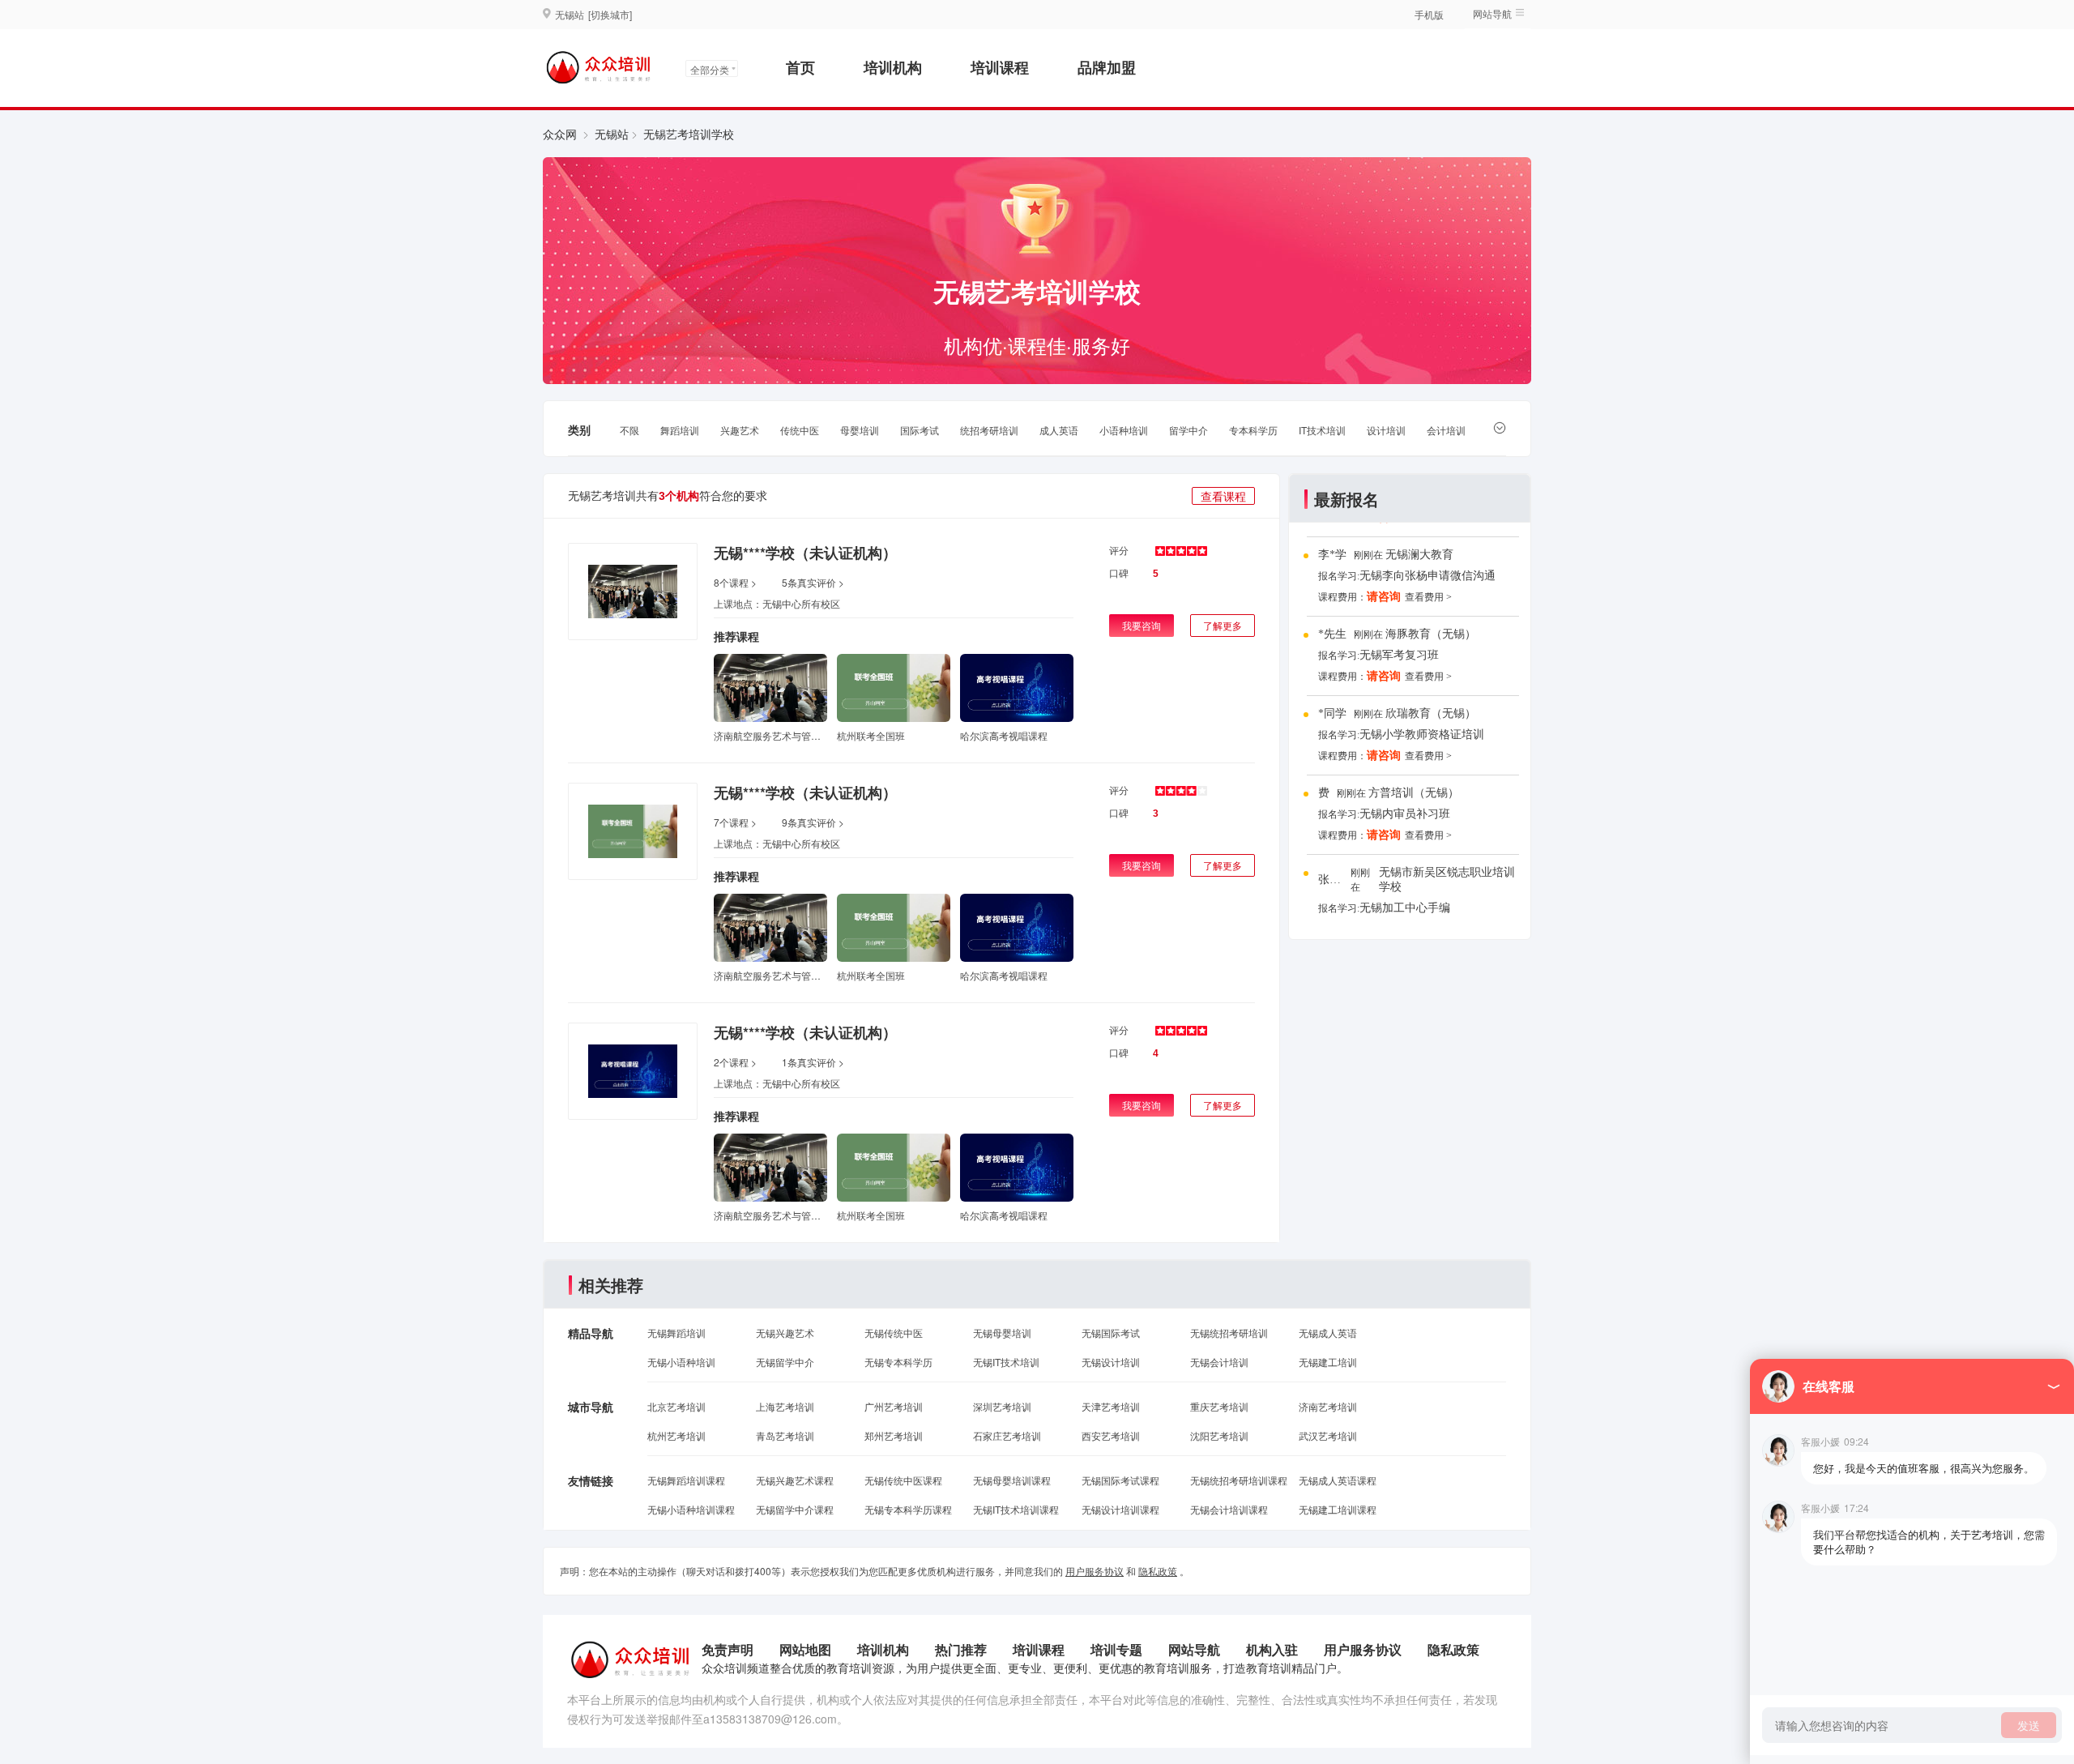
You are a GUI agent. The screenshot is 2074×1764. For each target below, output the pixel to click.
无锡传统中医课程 (903, 1480)
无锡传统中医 (894, 1333)
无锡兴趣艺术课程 (795, 1480)
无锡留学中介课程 (795, 1509)
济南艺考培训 (1328, 1406)
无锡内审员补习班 (1405, 814)
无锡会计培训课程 (1229, 1509)
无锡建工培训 (1328, 1362)
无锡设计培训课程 (1120, 1509)
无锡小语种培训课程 (691, 1509)
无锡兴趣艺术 (785, 1333)
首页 (800, 67)
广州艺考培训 (894, 1406)
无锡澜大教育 (1419, 555)
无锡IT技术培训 (1006, 1362)
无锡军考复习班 (1399, 655)
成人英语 (1059, 430)
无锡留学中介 (785, 1362)
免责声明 (728, 1649)
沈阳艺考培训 (1219, 1435)
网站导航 (1194, 1649)
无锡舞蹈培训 (676, 1333)
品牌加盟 (1107, 67)
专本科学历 (1253, 430)
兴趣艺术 (740, 430)
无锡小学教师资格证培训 (1422, 735)
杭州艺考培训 (676, 1435)
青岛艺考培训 (785, 1435)
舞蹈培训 (680, 430)
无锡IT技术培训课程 (1016, 1509)
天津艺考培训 (1111, 1406)
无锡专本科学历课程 (908, 1509)
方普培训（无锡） (1414, 793)
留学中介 (1188, 430)
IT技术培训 (1322, 430)
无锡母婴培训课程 (1012, 1480)
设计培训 (1386, 430)
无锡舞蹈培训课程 (686, 1480)
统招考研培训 (989, 430)
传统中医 (800, 430)
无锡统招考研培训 (1229, 1333)
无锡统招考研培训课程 (1239, 1480)
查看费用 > (1428, 597)
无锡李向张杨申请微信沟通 (1427, 576)
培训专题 (1116, 1649)
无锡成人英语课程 (1338, 1480)
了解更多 (1223, 625)
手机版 (1429, 14)
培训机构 (893, 67)
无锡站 (612, 134)
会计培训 (1446, 430)
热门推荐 (961, 1649)
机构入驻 (1272, 1649)
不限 (629, 430)
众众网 (560, 134)
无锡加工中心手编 (1405, 908)
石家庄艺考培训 (1007, 1435)
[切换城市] (610, 14)
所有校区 (821, 603)
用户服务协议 (1095, 1571)
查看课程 (1223, 496)
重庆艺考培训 (1219, 1406)
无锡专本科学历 (898, 1362)
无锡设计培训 (1111, 1362)
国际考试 (920, 430)
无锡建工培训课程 (1338, 1509)
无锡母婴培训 (1002, 1333)
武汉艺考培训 (1328, 1435)
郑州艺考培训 (894, 1435)
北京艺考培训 (676, 1406)
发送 (2029, 1725)
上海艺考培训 (785, 1406)
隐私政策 (1158, 1571)
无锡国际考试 (1111, 1333)
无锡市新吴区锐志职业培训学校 (1447, 880)
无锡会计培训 (1219, 1362)
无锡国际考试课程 (1120, 1480)
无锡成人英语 (1328, 1333)
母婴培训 (860, 430)
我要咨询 (1142, 625)
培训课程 (1000, 67)
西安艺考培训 (1111, 1435)
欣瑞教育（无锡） (1431, 713)
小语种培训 (1124, 430)
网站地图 (805, 1649)
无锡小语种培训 (681, 1362)
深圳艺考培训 (1002, 1406)
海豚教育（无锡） (1431, 634)
